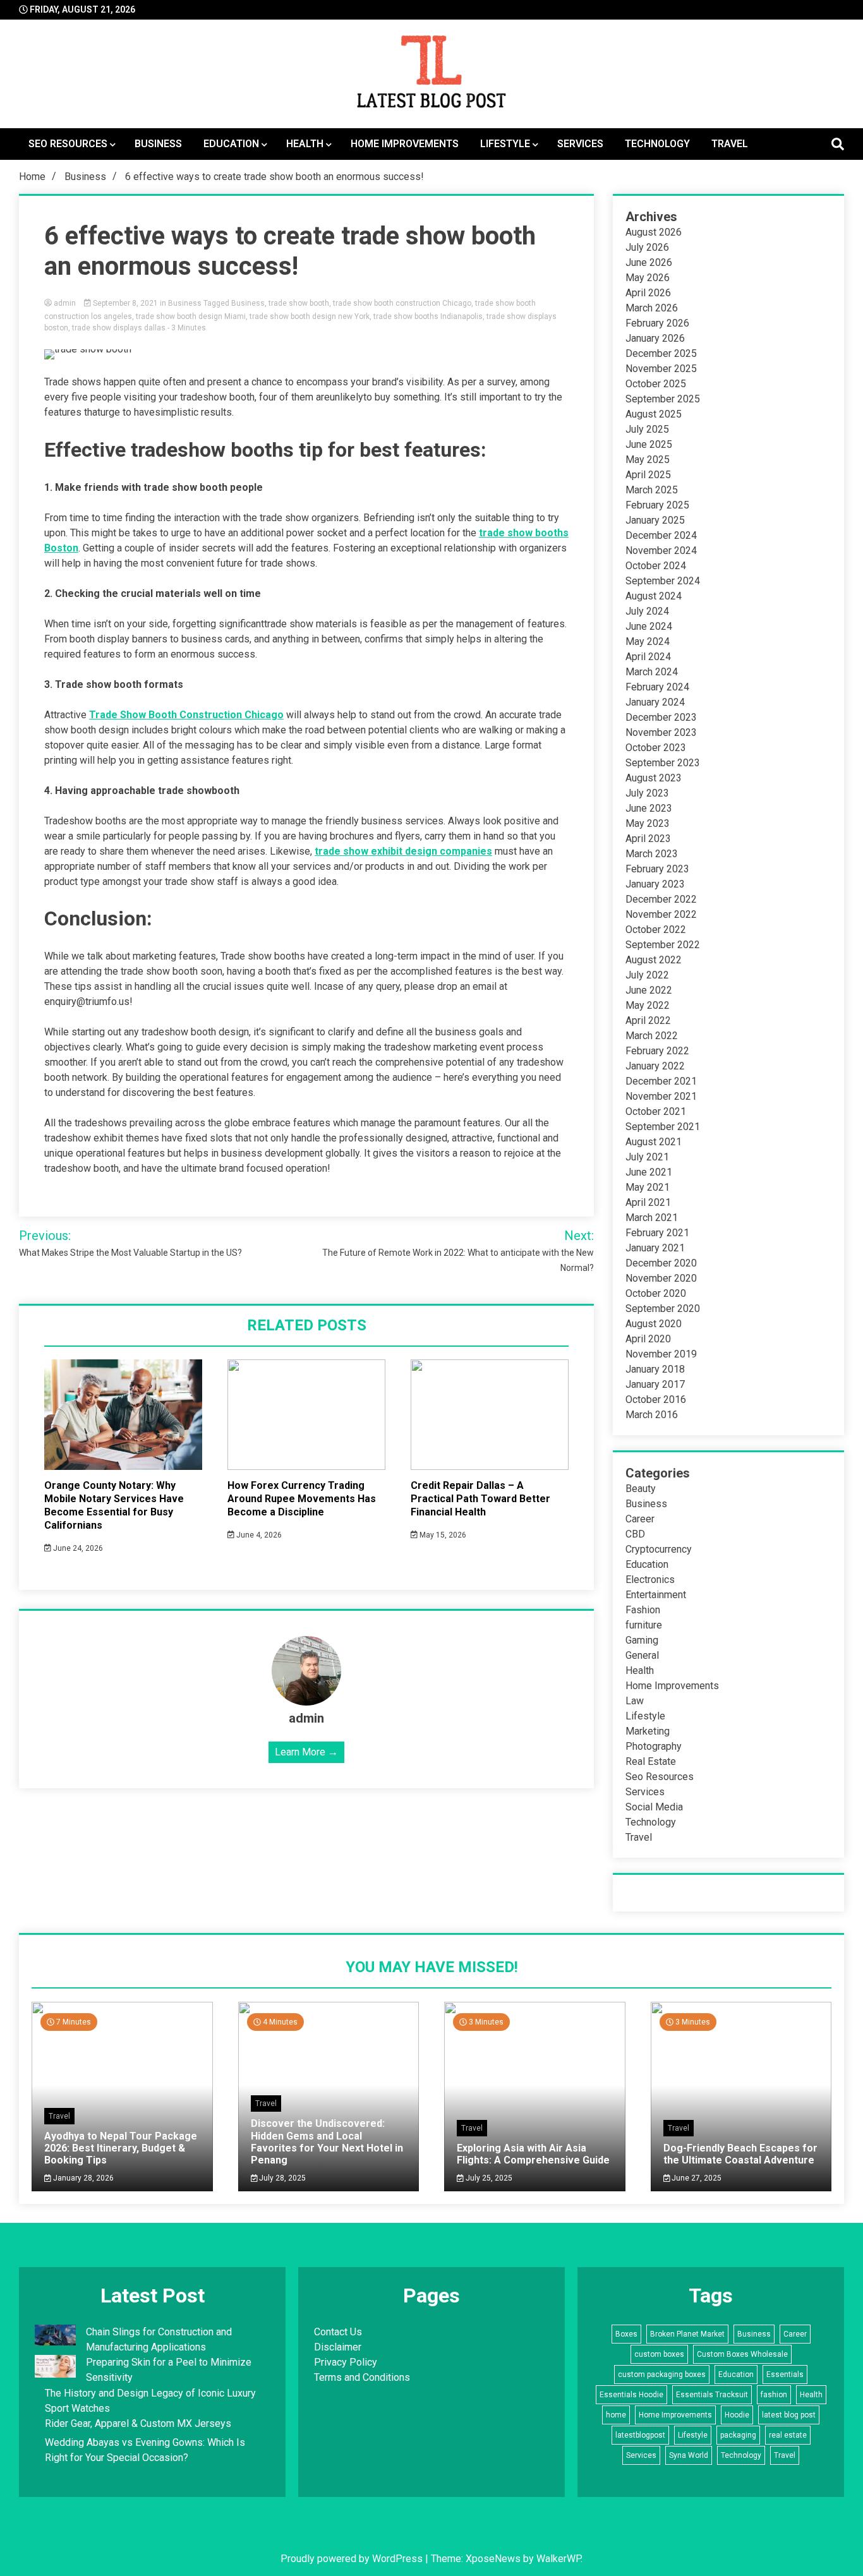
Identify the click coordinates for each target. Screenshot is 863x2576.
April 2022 (648, 1020)
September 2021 (663, 1127)
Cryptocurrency (659, 1549)
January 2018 (655, 1369)
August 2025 (654, 414)
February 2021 (657, 1233)
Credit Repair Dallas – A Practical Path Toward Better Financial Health (480, 1499)
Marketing (648, 1731)
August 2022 (654, 960)
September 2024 (663, 581)
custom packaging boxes (662, 2374)
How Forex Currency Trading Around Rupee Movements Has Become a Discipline (302, 1499)
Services (580, 144)
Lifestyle (505, 144)
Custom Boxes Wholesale (742, 2354)
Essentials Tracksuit (712, 2395)
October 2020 (656, 1293)
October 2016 (656, 1399)
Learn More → (306, 1752)
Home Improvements (405, 144)
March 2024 (652, 672)
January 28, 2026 (82, 2178)
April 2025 (648, 475)
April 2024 (648, 657)
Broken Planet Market (687, 2334)
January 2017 (655, 1384)
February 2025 (657, 505)
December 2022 (661, 899)
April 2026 (648, 293)
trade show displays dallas (119, 328)
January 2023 (655, 884)
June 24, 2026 (77, 1548)
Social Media (654, 1807)
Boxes (626, 2334)
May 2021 (648, 1187)
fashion (774, 2395)
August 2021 (654, 1142)
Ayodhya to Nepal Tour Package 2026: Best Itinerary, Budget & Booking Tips (121, 2148)
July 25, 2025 (488, 2178)
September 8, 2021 (125, 303)
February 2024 (657, 687)
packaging (738, 2435)
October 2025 (656, 384)
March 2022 (652, 1036)
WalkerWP (558, 2559)
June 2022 (649, 990)
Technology (657, 144)
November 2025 (661, 369)
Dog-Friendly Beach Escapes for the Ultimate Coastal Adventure (740, 2154)
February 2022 (657, 1051)
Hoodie (737, 2415)
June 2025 (649, 444)
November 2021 (661, 1096)
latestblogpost (640, 2435)
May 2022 (648, 1005)
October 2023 (656, 748)
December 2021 (661, 1081)
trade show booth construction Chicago (402, 303)
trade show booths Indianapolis (428, 316)
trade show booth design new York (310, 316)
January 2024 (655, 702)
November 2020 (661, 1278)
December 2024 (661, 535)
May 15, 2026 (442, 1535)
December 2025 (661, 353)
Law (635, 1701)
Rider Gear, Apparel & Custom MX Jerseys (138, 2423)
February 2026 (657, 323)
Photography (654, 1746)
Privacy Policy (346, 2362)
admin (65, 303)
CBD (635, 1534)
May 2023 (648, 823)
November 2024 (661, 551)
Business (158, 144)
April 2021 (648, 1202)
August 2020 (654, 1324)
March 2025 (652, 490)
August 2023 (654, 778)
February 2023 (657, 869)
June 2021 (649, 1172)
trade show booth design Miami (191, 316)
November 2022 (661, 914)
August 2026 (654, 232)
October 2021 (656, 1111)
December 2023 (661, 717)
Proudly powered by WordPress (353, 2559)
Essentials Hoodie (631, 2395)
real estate (788, 2435)
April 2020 (648, 1339)
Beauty (641, 1489)
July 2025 (647, 429)
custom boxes (659, 2354)
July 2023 (647, 793)
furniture (644, 1625)
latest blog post (789, 2415)
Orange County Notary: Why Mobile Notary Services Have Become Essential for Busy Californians (114, 1505)
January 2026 (655, 338)
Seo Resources (68, 144)
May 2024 (648, 641)
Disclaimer (338, 2347)
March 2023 (652, 854)
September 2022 (663, 945)
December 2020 (661, 1263)
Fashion (643, 1610)
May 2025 (648, 460)
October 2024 (656, 566)
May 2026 (648, 278)
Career (640, 1519)
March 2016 (652, 1415)
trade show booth (299, 303)
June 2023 (649, 808)
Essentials (785, 2374)
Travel (730, 144)
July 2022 (647, 975)
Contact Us (338, 2332)
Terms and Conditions (362, 2377)
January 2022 (655, 1066)
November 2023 (661, 732)
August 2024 (654, 596)
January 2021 (655, 1248)
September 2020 (663, 1309)
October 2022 (656, 930)
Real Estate (651, 1761)
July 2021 (647, 1157)
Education (231, 144)
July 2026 (647, 247)
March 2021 (652, 1218)
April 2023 (648, 839)
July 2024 (647, 611)
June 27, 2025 (696, 2178)
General (642, 1655)
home (616, 2415)
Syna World (689, 2455)
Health (305, 144)
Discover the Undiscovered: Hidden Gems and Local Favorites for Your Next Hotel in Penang (327, 2142)
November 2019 (661, 1354)
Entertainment (656, 1595)
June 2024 (649, 626)
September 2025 (663, 399)
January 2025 (655, 520)
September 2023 (663, 763)
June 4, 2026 (258, 1535)
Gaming (642, 1640)
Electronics (650, 1580)
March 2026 (652, 308)
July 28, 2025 (281, 2178)
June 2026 (649, 262)
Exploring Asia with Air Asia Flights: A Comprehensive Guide (533, 2154)
